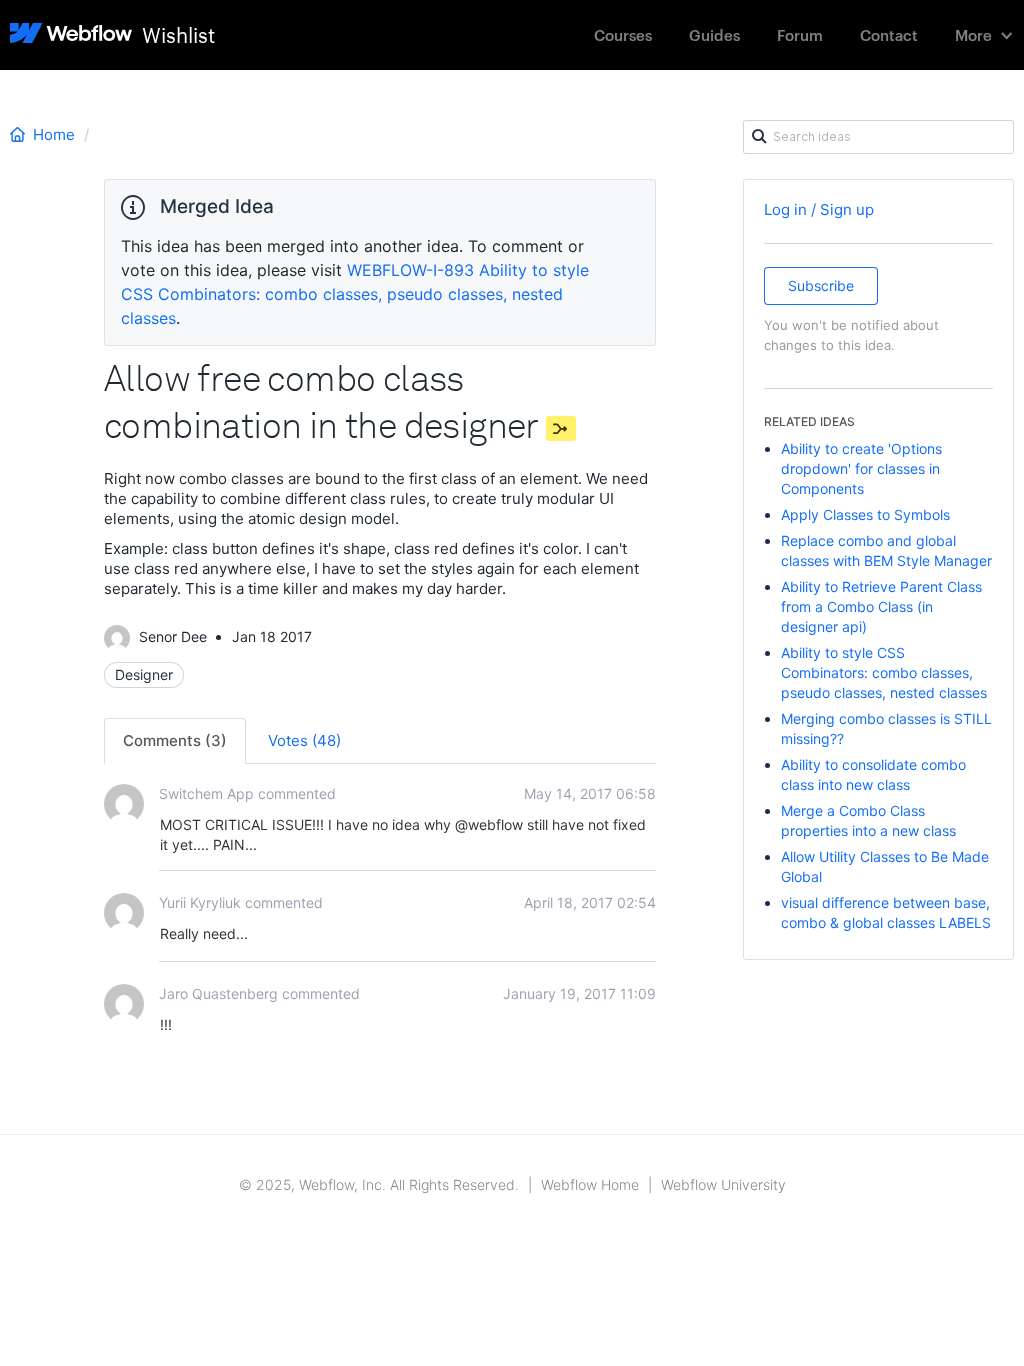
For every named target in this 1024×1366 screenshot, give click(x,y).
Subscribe (821, 285)
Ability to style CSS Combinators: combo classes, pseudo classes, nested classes (884, 672)
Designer (144, 674)
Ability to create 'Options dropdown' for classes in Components (861, 468)
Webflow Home (590, 1184)
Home (54, 134)
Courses (623, 34)
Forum (800, 34)
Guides (714, 34)
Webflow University (723, 1184)
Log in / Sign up (819, 209)
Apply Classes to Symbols (865, 514)
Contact (889, 34)
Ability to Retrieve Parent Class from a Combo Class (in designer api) (881, 606)
